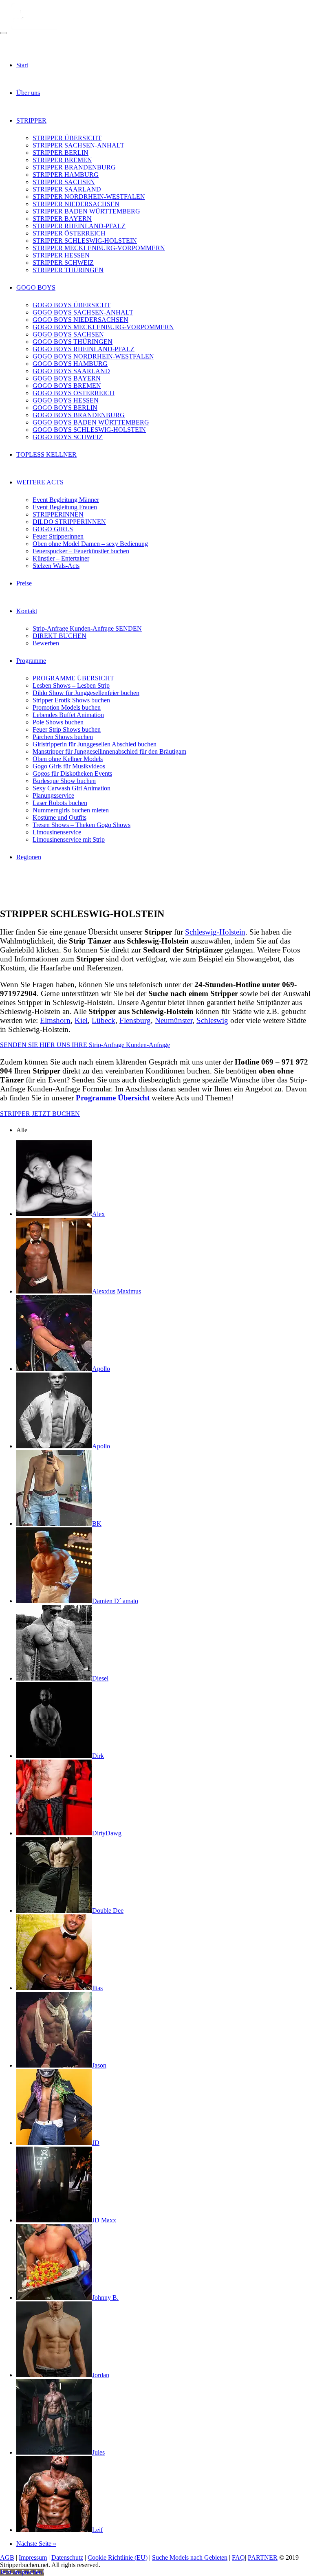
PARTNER (263, 2557)
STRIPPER (31, 120)
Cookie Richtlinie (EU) (118, 2557)
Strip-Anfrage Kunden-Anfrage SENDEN (87, 628)
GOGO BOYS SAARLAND (71, 371)
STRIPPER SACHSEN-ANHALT (78, 145)
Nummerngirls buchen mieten (71, 810)
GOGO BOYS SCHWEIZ (68, 437)
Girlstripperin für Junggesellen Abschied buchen (95, 744)
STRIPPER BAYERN (62, 219)
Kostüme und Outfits (60, 817)
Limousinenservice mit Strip (69, 839)
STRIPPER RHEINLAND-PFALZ (79, 226)
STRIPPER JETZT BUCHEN (40, 1114)
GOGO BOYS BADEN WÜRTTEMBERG (91, 422)
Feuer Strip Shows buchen (67, 729)
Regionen (29, 857)
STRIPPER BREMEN (62, 160)
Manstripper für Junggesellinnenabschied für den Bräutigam (109, 751)
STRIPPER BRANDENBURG (74, 167)
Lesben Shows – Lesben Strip (71, 685)
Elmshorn (55, 1020)
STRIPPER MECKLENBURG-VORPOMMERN (99, 248)
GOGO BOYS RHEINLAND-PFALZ (84, 349)
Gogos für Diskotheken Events (72, 773)
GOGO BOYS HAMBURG (70, 364)
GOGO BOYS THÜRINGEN (73, 342)
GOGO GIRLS (53, 529)
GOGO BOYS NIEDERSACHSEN (80, 320)
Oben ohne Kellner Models (68, 759)
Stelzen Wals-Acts (56, 566)
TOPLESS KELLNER (46, 454)
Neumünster (174, 1020)
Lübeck (104, 1020)
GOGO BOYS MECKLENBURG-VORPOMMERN (103, 327)
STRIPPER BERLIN (61, 153)
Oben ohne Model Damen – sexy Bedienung (90, 544)
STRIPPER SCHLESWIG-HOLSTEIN (85, 241)
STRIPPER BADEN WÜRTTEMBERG (86, 211)
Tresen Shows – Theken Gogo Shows (82, 825)
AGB (7, 2557)
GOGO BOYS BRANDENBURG (79, 415)
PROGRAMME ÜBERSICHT (73, 678)
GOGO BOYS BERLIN (65, 408)
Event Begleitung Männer (66, 500)
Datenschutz (67, 2557)
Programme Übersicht (113, 1098)
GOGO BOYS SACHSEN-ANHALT (83, 312)
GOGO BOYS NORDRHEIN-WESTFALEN (93, 356)
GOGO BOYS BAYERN (67, 378)
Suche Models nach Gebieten (190, 2557)
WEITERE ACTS (40, 482)
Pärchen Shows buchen (63, 737)
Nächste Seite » (36, 2544)
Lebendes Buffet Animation (68, 715)
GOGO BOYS (36, 287)
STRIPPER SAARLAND (67, 189)
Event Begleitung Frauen (65, 507)
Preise (24, 583)
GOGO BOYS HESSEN (66, 400)
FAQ (238, 2557)
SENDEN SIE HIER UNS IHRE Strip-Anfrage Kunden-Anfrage (85, 1045)
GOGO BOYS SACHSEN (68, 334)
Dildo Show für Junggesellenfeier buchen (86, 693)
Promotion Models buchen (67, 707)
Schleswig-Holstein (215, 932)
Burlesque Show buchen (64, 781)
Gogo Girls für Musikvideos (69, 766)
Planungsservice (53, 795)
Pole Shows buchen (58, 722)
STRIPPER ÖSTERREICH (69, 233)
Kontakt (27, 611)
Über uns (28, 93)
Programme (31, 661)
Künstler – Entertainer (61, 558)
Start (22, 65)
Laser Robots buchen (60, 803)
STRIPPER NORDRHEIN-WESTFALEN (89, 197)
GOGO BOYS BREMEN (67, 386)
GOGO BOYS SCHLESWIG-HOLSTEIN (89, 430)
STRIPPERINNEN (58, 514)
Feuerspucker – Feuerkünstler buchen (81, 551)
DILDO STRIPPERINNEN (69, 522)
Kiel (81, 1020)
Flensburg (135, 1020)
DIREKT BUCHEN (60, 636)
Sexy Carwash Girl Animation (72, 788)
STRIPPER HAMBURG (66, 175)
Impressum (33, 2557)
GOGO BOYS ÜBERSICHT (72, 305)
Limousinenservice (57, 832)
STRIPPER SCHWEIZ (63, 263)
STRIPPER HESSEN (61, 255)
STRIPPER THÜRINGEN (68, 270)
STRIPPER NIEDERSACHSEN (76, 204)
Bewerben (46, 643)
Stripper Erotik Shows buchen (71, 700)
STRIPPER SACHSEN (64, 182)
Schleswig (212, 1020)
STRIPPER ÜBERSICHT (67, 138)
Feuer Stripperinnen (58, 536)
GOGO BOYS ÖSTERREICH (74, 393)
